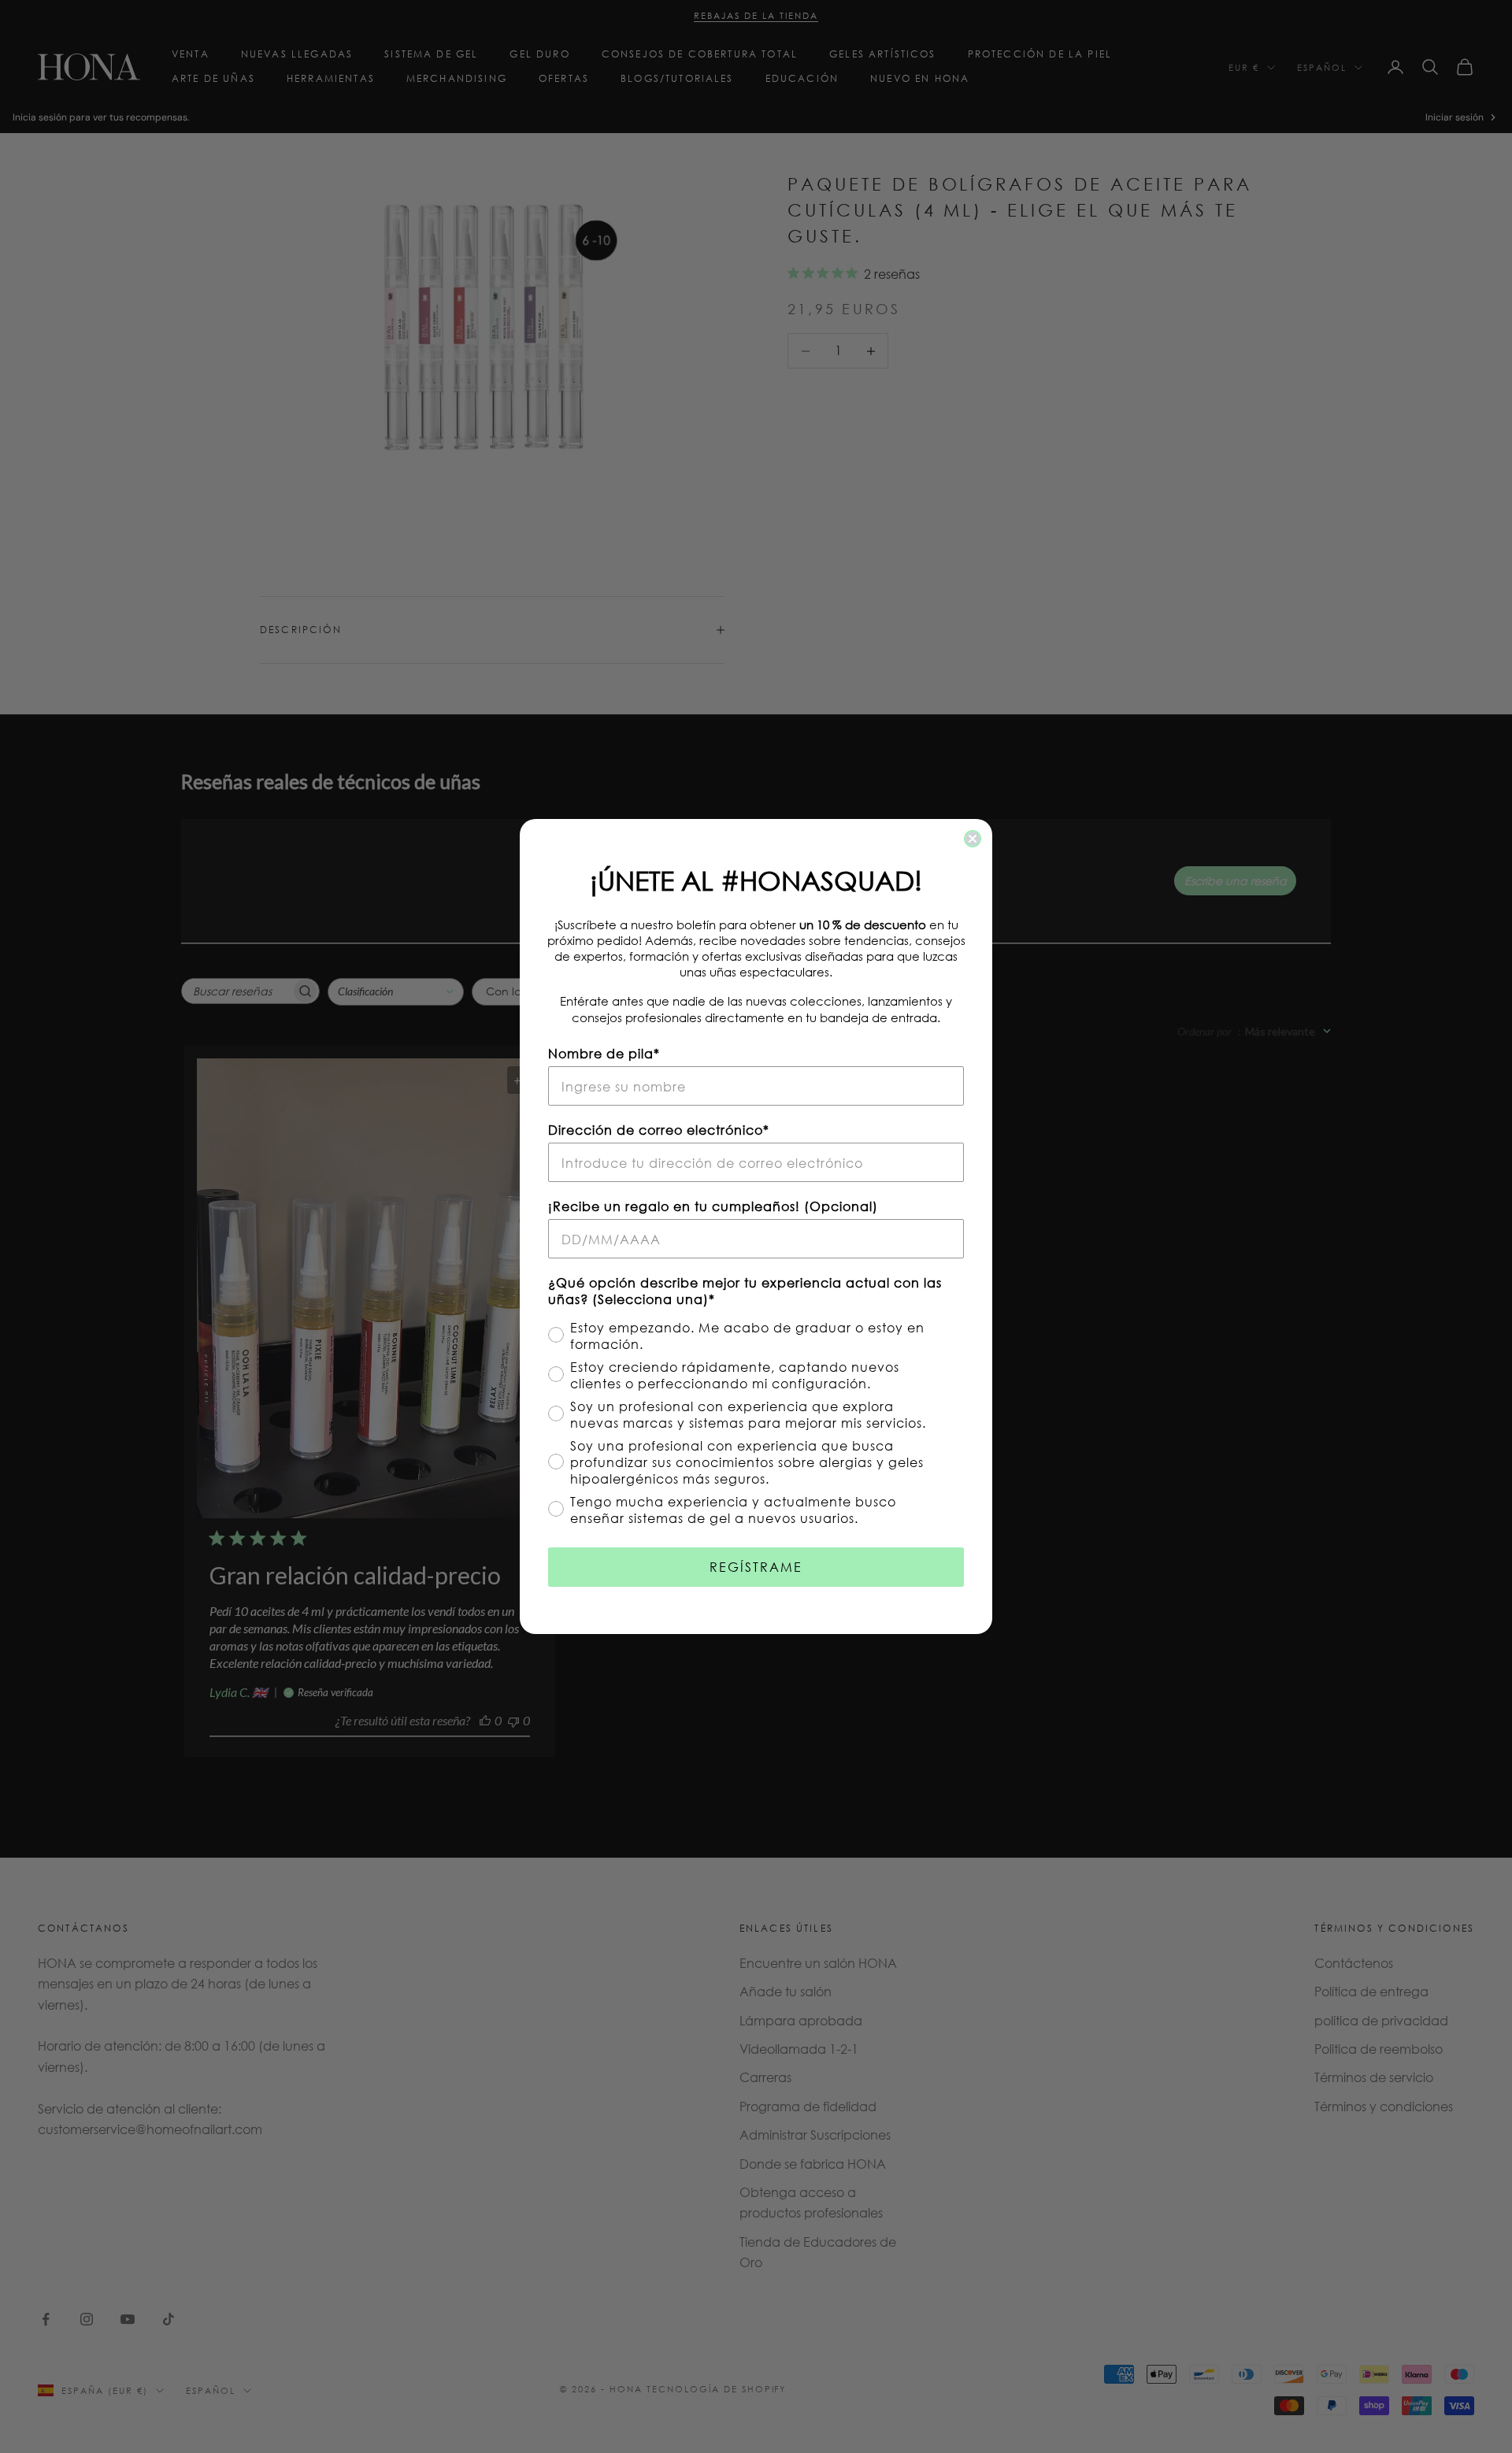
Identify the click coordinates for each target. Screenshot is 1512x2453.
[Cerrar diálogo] (973, 839)
